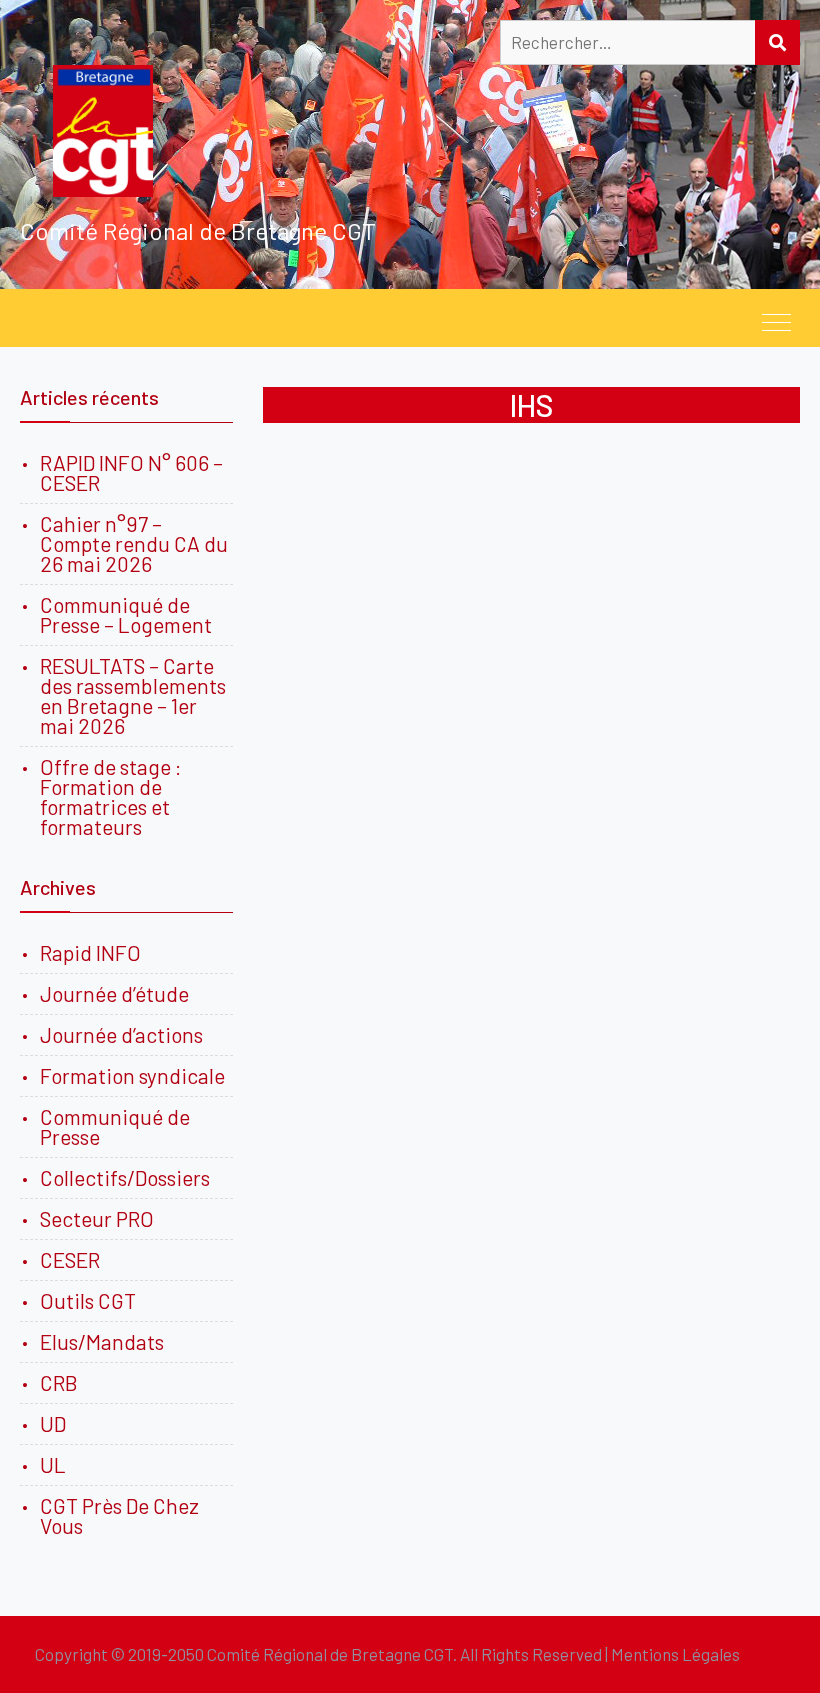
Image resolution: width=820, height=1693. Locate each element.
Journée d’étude (118, 993)
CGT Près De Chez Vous (119, 1515)
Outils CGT (88, 1300)
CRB (59, 1382)
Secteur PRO (97, 1218)
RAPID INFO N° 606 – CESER (131, 472)
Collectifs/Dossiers (125, 1177)
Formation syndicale (132, 1075)
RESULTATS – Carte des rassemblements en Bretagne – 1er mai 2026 (133, 695)
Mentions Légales (675, 1654)
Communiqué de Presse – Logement (126, 614)
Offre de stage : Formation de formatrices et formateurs (111, 796)
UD (53, 1423)
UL (53, 1464)
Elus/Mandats (102, 1341)
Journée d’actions (121, 1034)
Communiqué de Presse (115, 1126)
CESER (70, 1259)
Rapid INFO (90, 952)
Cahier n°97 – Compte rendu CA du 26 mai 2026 (134, 543)
